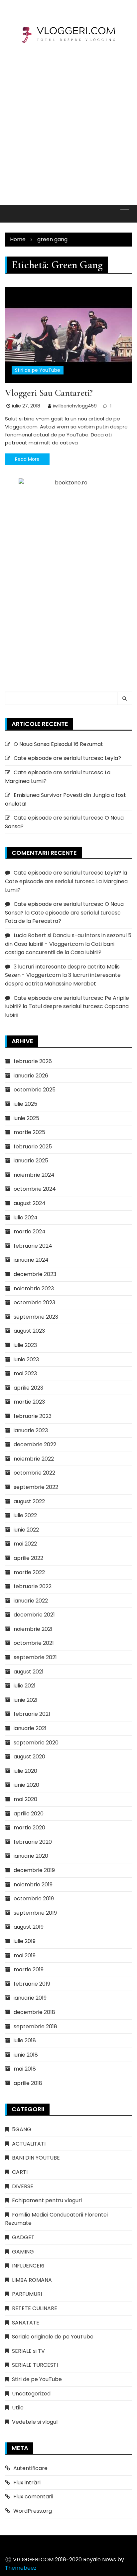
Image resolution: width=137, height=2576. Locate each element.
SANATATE (26, 2323)
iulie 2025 (25, 1104)
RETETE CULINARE (35, 2308)
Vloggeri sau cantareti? (49, 393)
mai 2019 (25, 1955)
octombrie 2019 (34, 1899)
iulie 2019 (25, 1941)
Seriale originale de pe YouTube (53, 2337)
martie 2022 (29, 1572)
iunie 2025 (26, 1118)
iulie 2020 (25, 1771)
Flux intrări (27, 2483)
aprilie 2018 (28, 2083)
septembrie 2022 (36, 1487)
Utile (18, 2408)
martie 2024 (30, 1232)
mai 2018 (25, 2069)
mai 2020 (25, 1799)
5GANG (22, 2129)
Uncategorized (31, 2394)
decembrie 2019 (34, 1870)
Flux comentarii (33, 2497)
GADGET (23, 2237)
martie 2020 (29, 1828)
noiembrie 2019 (33, 1885)
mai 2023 (25, 1373)
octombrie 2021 (34, 1643)
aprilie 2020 (29, 1814)
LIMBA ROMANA (32, 2280)
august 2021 (29, 1672)
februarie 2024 (33, 1246)
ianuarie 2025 (31, 1161)
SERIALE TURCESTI (35, 2365)
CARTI (20, 2172)
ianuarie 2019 (30, 1998)
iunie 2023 (26, 1359)
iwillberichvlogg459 (75, 406)
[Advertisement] (68, 120)
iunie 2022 (26, 1530)
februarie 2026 (33, 1061)
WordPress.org (33, 2511)
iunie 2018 (26, 2055)
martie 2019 (29, 1969)
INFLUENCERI (28, 2266)
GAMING (23, 2252)
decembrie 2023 (35, 1274)
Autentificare (30, 2468)
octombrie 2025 (35, 1090)
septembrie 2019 (35, 1913)
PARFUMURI (27, 2294)
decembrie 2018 (34, 2012)
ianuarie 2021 (30, 1728)
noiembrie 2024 (34, 1175)
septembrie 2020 (36, 1743)
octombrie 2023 (34, 1302)
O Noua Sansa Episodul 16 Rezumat (58, 744)
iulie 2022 (25, 1515)
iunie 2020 (26, 1785)
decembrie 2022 (35, 1444)
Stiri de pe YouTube (38, 370)
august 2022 (29, 1501)
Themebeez (21, 2568)
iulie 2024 (26, 1218)
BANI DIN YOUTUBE (36, 2158)
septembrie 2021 (35, 1657)
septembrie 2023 (36, 1317)
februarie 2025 (33, 1147)
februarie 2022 (33, 1586)
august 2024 (30, 1203)
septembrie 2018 (35, 2026)
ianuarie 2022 (31, 1601)
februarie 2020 (33, 1842)
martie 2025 (29, 1132)
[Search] (125, 698)
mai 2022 (25, 1544)
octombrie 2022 (34, 1473)
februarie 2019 (32, 1984)
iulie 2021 (25, 1686)
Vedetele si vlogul (35, 2422)
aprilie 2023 (28, 1388)
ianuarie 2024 (31, 1260)
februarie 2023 (33, 1416)
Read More (27, 459)
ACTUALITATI (29, 2144)
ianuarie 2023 (31, 1430)
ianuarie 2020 (31, 1856)
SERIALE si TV (28, 2351)
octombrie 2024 (35, 1189)
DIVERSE (23, 2186)
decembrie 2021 (34, 1615)
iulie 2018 (25, 2040)
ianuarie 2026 (31, 1076)
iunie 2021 (26, 1700)
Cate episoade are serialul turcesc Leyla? (67, 758)
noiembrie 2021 (33, 1629)
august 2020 (29, 1757)
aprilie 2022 (28, 1558)
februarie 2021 (32, 1714)
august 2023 (29, 1331)
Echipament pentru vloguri (47, 2200)
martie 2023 (29, 1402)
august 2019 (29, 1927)
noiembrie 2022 (34, 1459)
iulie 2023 (25, 1345)
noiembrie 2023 (34, 1288)
